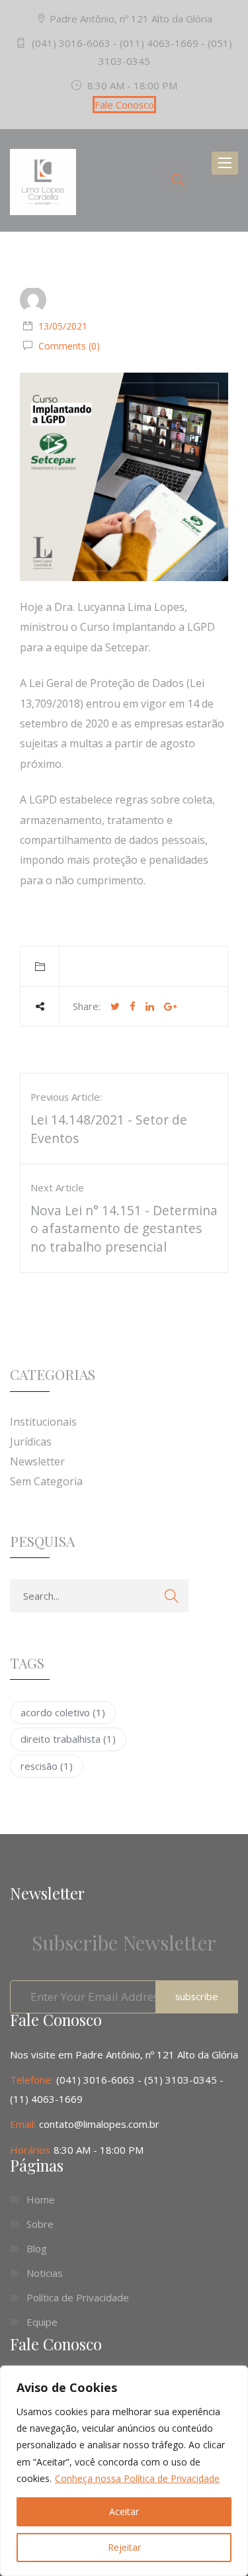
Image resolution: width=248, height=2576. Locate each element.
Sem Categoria (46, 1481)
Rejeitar (124, 2547)
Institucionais (43, 1422)
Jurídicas (31, 1442)
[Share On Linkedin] (150, 1006)
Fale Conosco (124, 105)
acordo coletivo (63, 1712)
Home (41, 2199)
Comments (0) (68, 346)
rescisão (47, 1766)
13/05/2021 (63, 326)
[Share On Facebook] (133, 1006)
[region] (124, 2471)
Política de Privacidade (78, 2297)
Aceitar (124, 2511)
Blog (37, 2248)
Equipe (42, 2322)
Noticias (45, 2273)
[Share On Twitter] (115, 1006)
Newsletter (37, 1461)
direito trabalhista (68, 1739)
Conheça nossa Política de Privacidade (137, 2478)
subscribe (197, 1996)
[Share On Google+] (170, 1006)
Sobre (40, 2224)
